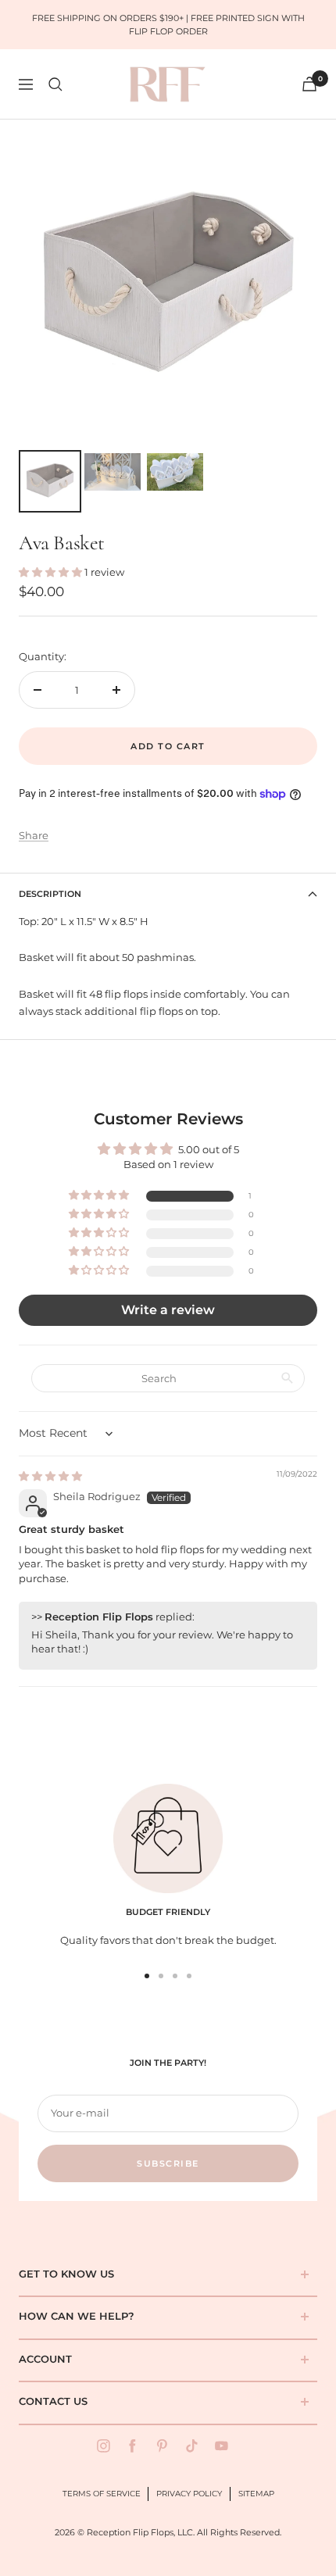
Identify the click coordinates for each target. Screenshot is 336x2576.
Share (34, 835)
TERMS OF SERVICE (102, 2494)
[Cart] (309, 84)
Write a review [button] (168, 1310)
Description (50, 894)
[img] (50, 1476)
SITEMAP (256, 2494)
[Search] (55, 84)
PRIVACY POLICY (189, 2494)
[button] (52, 572)
